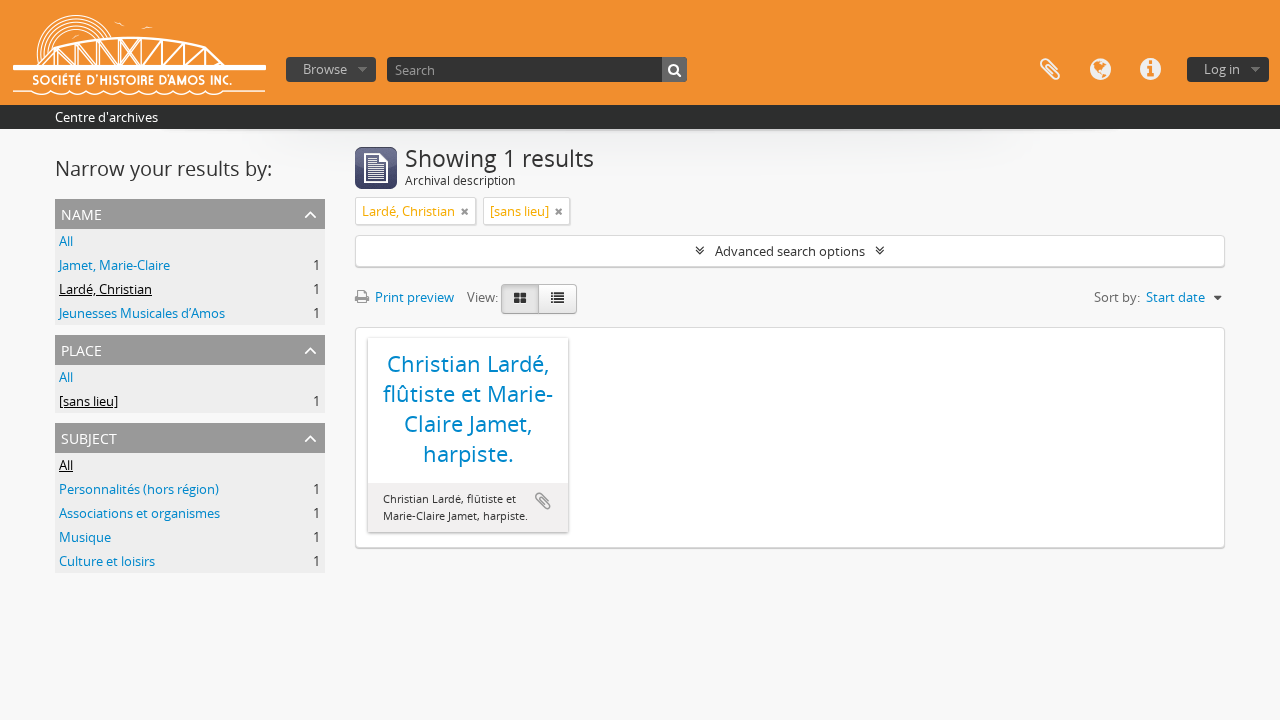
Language (1100, 70)
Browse (325, 69)
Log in (1222, 69)
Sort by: (1117, 297)
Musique (85, 537)
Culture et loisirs (107, 561)
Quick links (1150, 70)
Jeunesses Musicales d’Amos (142, 313)
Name (81, 212)
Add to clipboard (543, 501)
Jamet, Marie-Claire (114, 265)
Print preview (413, 297)
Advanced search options (790, 251)
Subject (89, 436)
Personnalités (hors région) (139, 489)
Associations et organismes (139, 513)
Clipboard (1050, 70)
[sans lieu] (88, 401)
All (66, 241)
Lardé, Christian (105, 289)
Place (81, 348)
